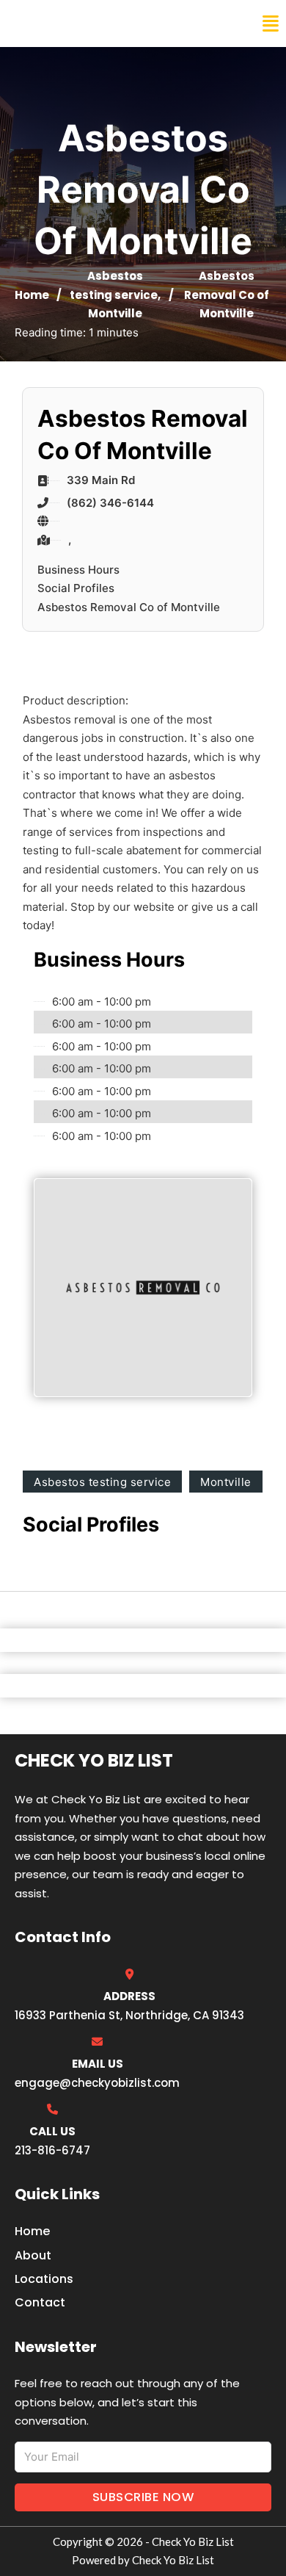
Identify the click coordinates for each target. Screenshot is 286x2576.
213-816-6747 (52, 2150)
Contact (40, 2302)
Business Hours (78, 570)
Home (32, 295)
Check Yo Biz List (75, 24)
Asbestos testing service (102, 1482)
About (33, 2255)
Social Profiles (76, 588)
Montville (115, 313)
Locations (44, 2279)
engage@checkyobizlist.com (97, 2083)
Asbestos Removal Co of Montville (129, 607)
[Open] (271, 24)
